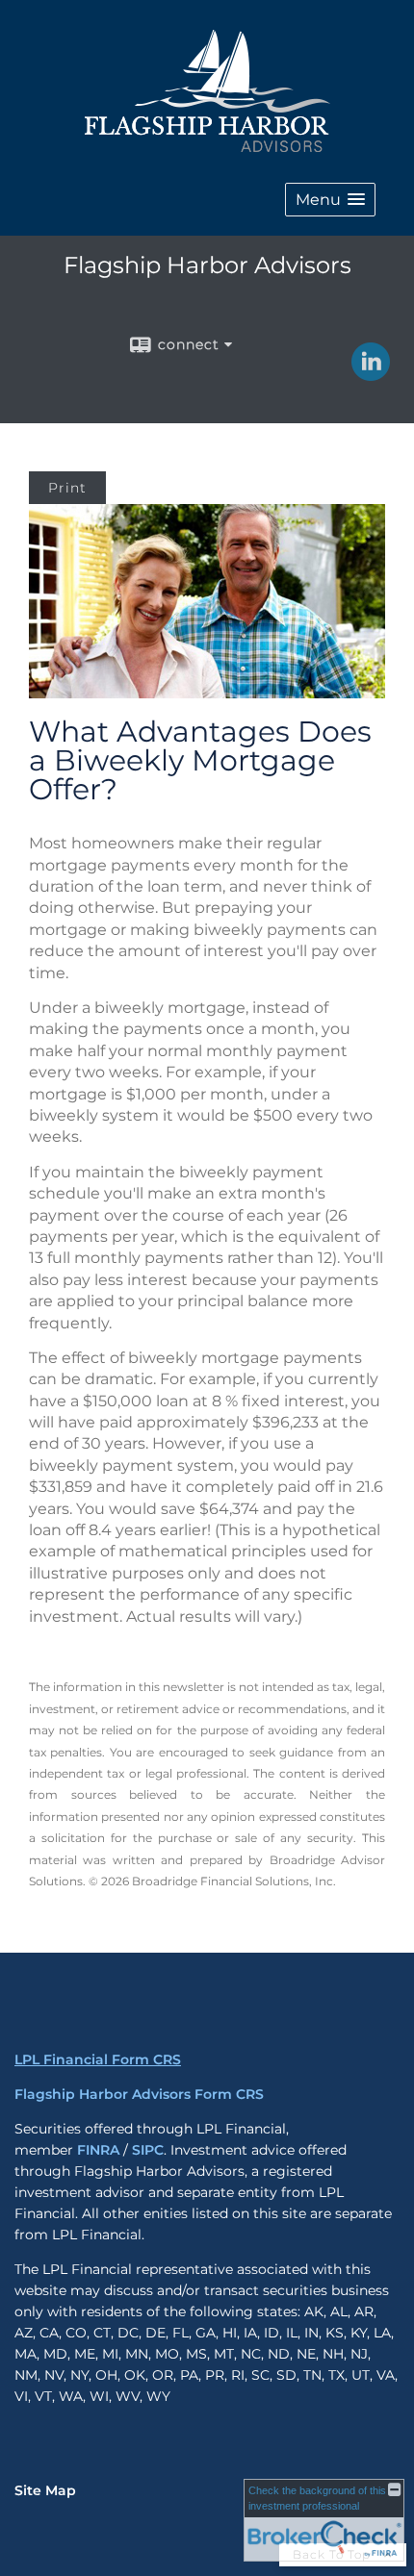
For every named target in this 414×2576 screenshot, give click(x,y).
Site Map (45, 2490)
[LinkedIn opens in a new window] (371, 374)
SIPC (148, 2150)
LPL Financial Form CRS (98, 2059)
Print (67, 488)
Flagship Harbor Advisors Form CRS (139, 2094)
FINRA (98, 2150)
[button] (330, 200)
